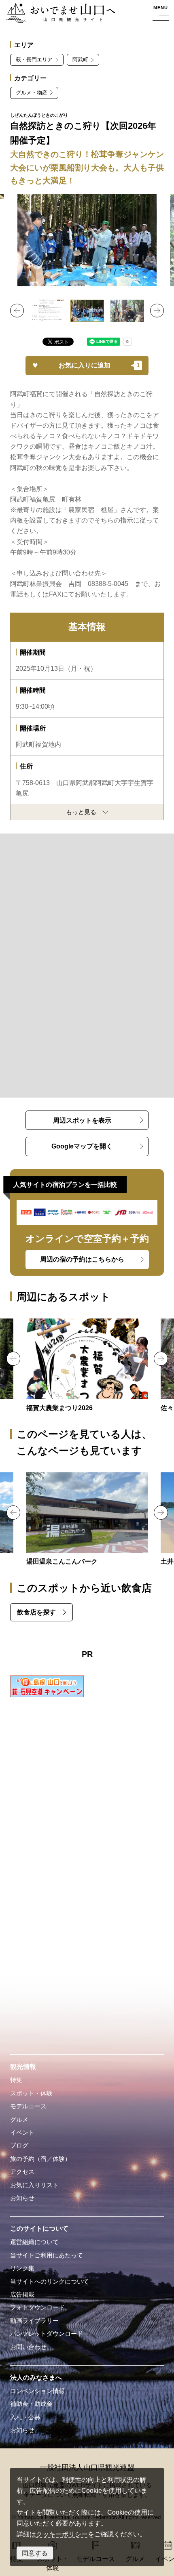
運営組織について (34, 2242)
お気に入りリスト (34, 2185)
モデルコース (28, 2106)
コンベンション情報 (37, 2391)
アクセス (22, 2172)
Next (157, 311)
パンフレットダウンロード (47, 2334)
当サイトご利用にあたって (47, 2255)
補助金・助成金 (31, 2404)
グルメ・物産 (32, 93)
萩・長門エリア (34, 60)
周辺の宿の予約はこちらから (82, 1259)
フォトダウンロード (37, 2307)
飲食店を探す (36, 1612)
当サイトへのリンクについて (50, 2282)
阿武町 (80, 60)
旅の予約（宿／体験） (40, 2159)
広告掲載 (22, 2295)
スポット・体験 (31, 2093)
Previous (17, 311)
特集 (16, 2080)
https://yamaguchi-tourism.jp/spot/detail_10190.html (87, 1366)
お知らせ (22, 2198)
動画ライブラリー (34, 2321)
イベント (22, 2133)
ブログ (19, 2146)
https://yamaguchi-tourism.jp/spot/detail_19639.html (87, 1520)
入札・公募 (25, 2417)
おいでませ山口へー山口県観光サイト (58, 14)
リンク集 (22, 2268)
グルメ (19, 2120)
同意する (35, 2553)
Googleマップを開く (82, 1146)
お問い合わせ (28, 2347)
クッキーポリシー (62, 2534)
